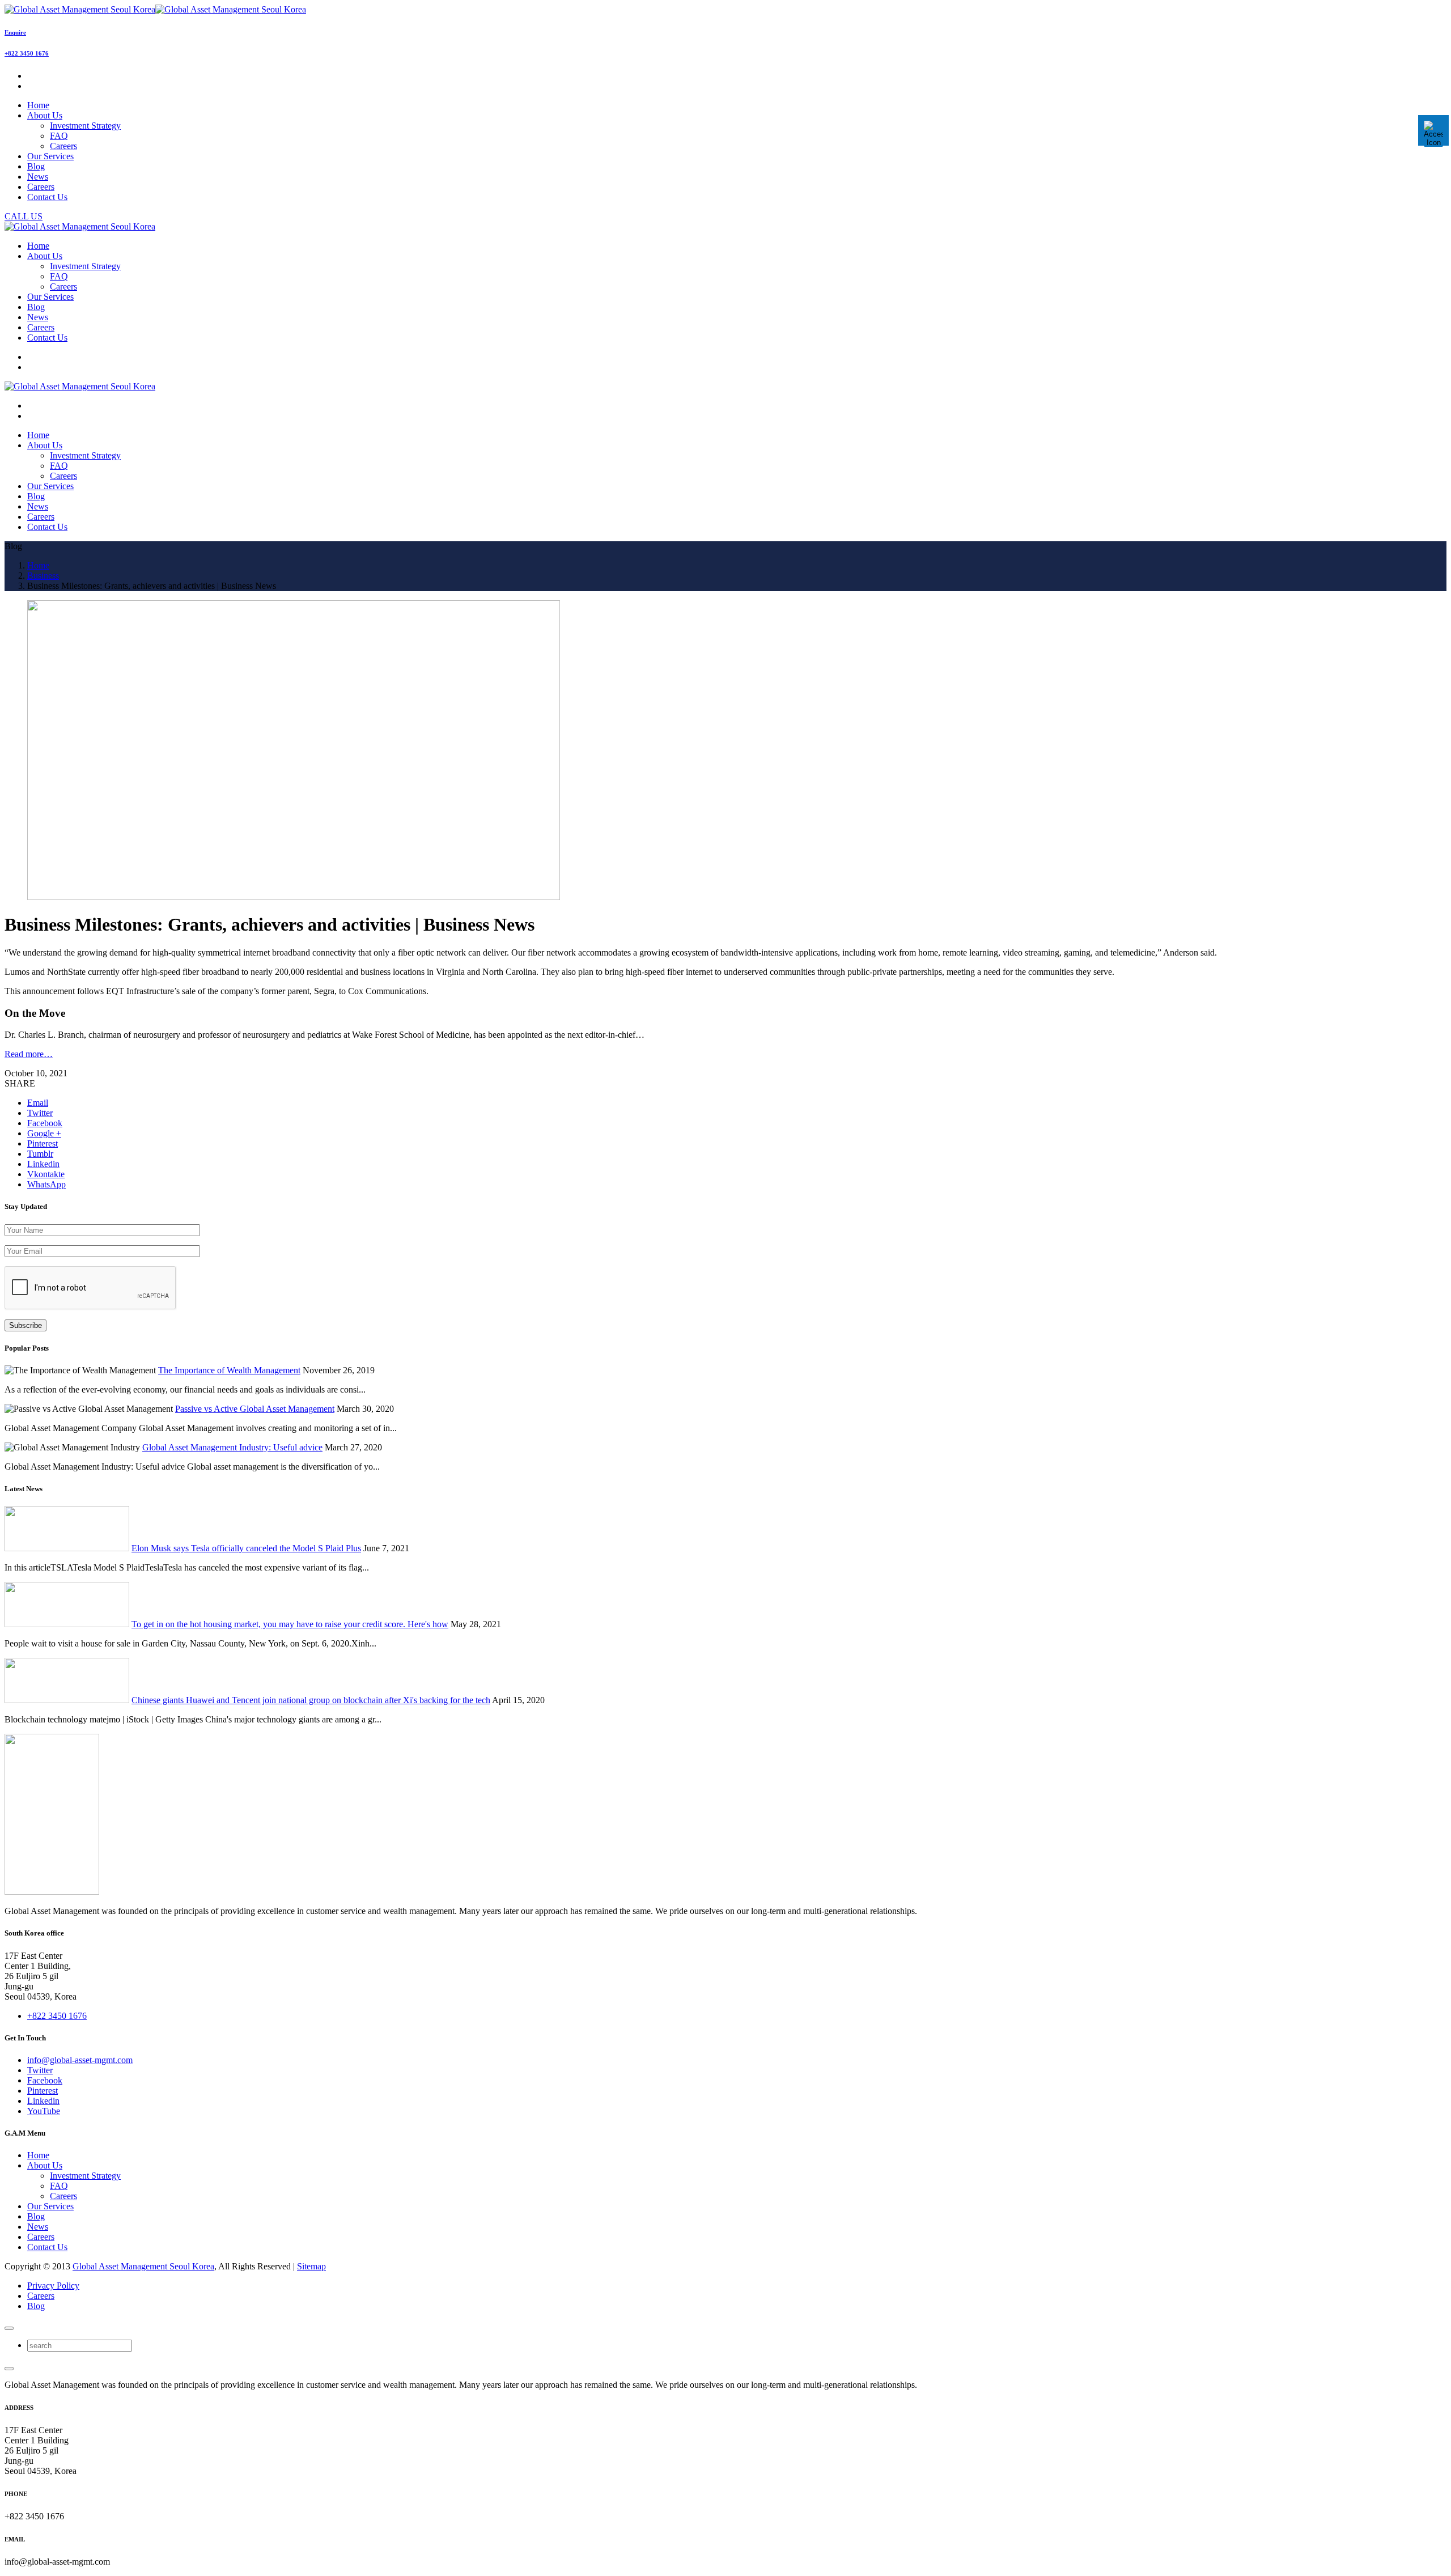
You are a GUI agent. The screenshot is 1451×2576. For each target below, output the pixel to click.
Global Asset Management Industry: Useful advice (232, 1447)
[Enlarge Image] (294, 897)
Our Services (50, 2206)
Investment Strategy (85, 126)
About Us (45, 2165)
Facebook (45, 2080)
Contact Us (47, 2247)
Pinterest (43, 2091)
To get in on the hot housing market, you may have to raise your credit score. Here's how (290, 1624)
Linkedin (43, 2101)
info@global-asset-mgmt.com (80, 2060)
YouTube (44, 2111)
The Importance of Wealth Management (229, 1370)
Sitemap (311, 2266)
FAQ (59, 136)
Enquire (15, 32)
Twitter (40, 2070)
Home (38, 2155)
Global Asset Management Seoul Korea (143, 2266)
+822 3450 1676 (27, 53)
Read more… (29, 1054)
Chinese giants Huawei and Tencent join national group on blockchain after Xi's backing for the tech (311, 1700)
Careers (63, 146)
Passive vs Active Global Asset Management (255, 1409)
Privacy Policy (53, 2286)
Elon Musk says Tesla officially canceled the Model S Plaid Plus (246, 1548)
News (38, 2227)
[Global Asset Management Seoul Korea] (155, 9)
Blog (36, 2216)
